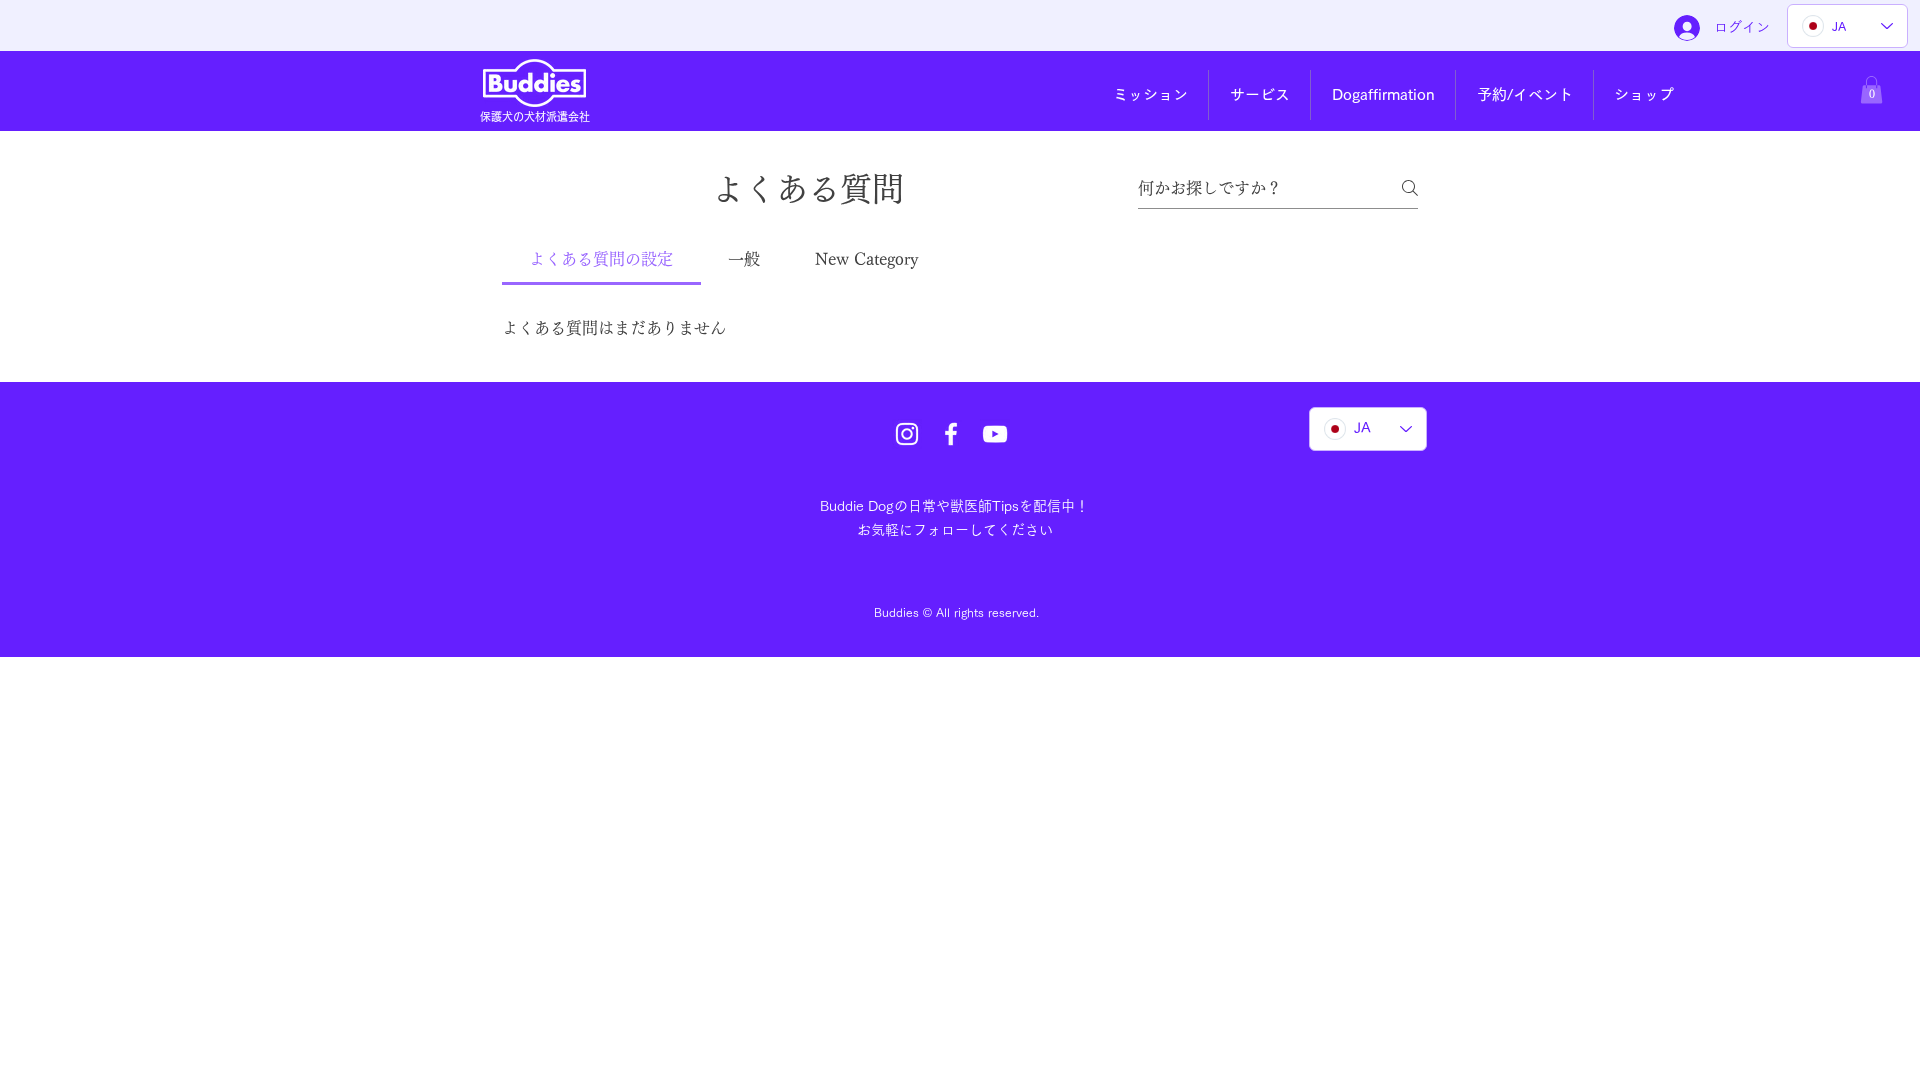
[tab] (601, 259)
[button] (1150, 95)
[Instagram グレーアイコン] (907, 434)
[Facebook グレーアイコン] (951, 434)
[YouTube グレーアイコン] (995, 434)
